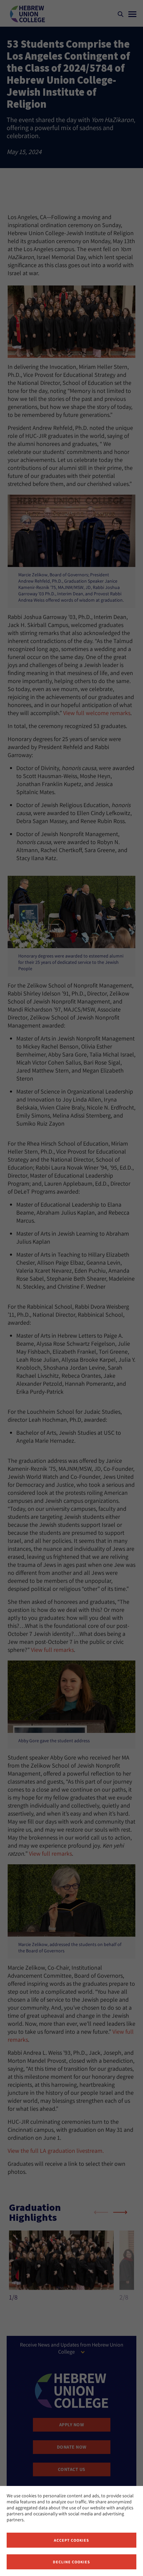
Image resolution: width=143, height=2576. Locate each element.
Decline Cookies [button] (71, 2562)
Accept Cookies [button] (71, 2540)
